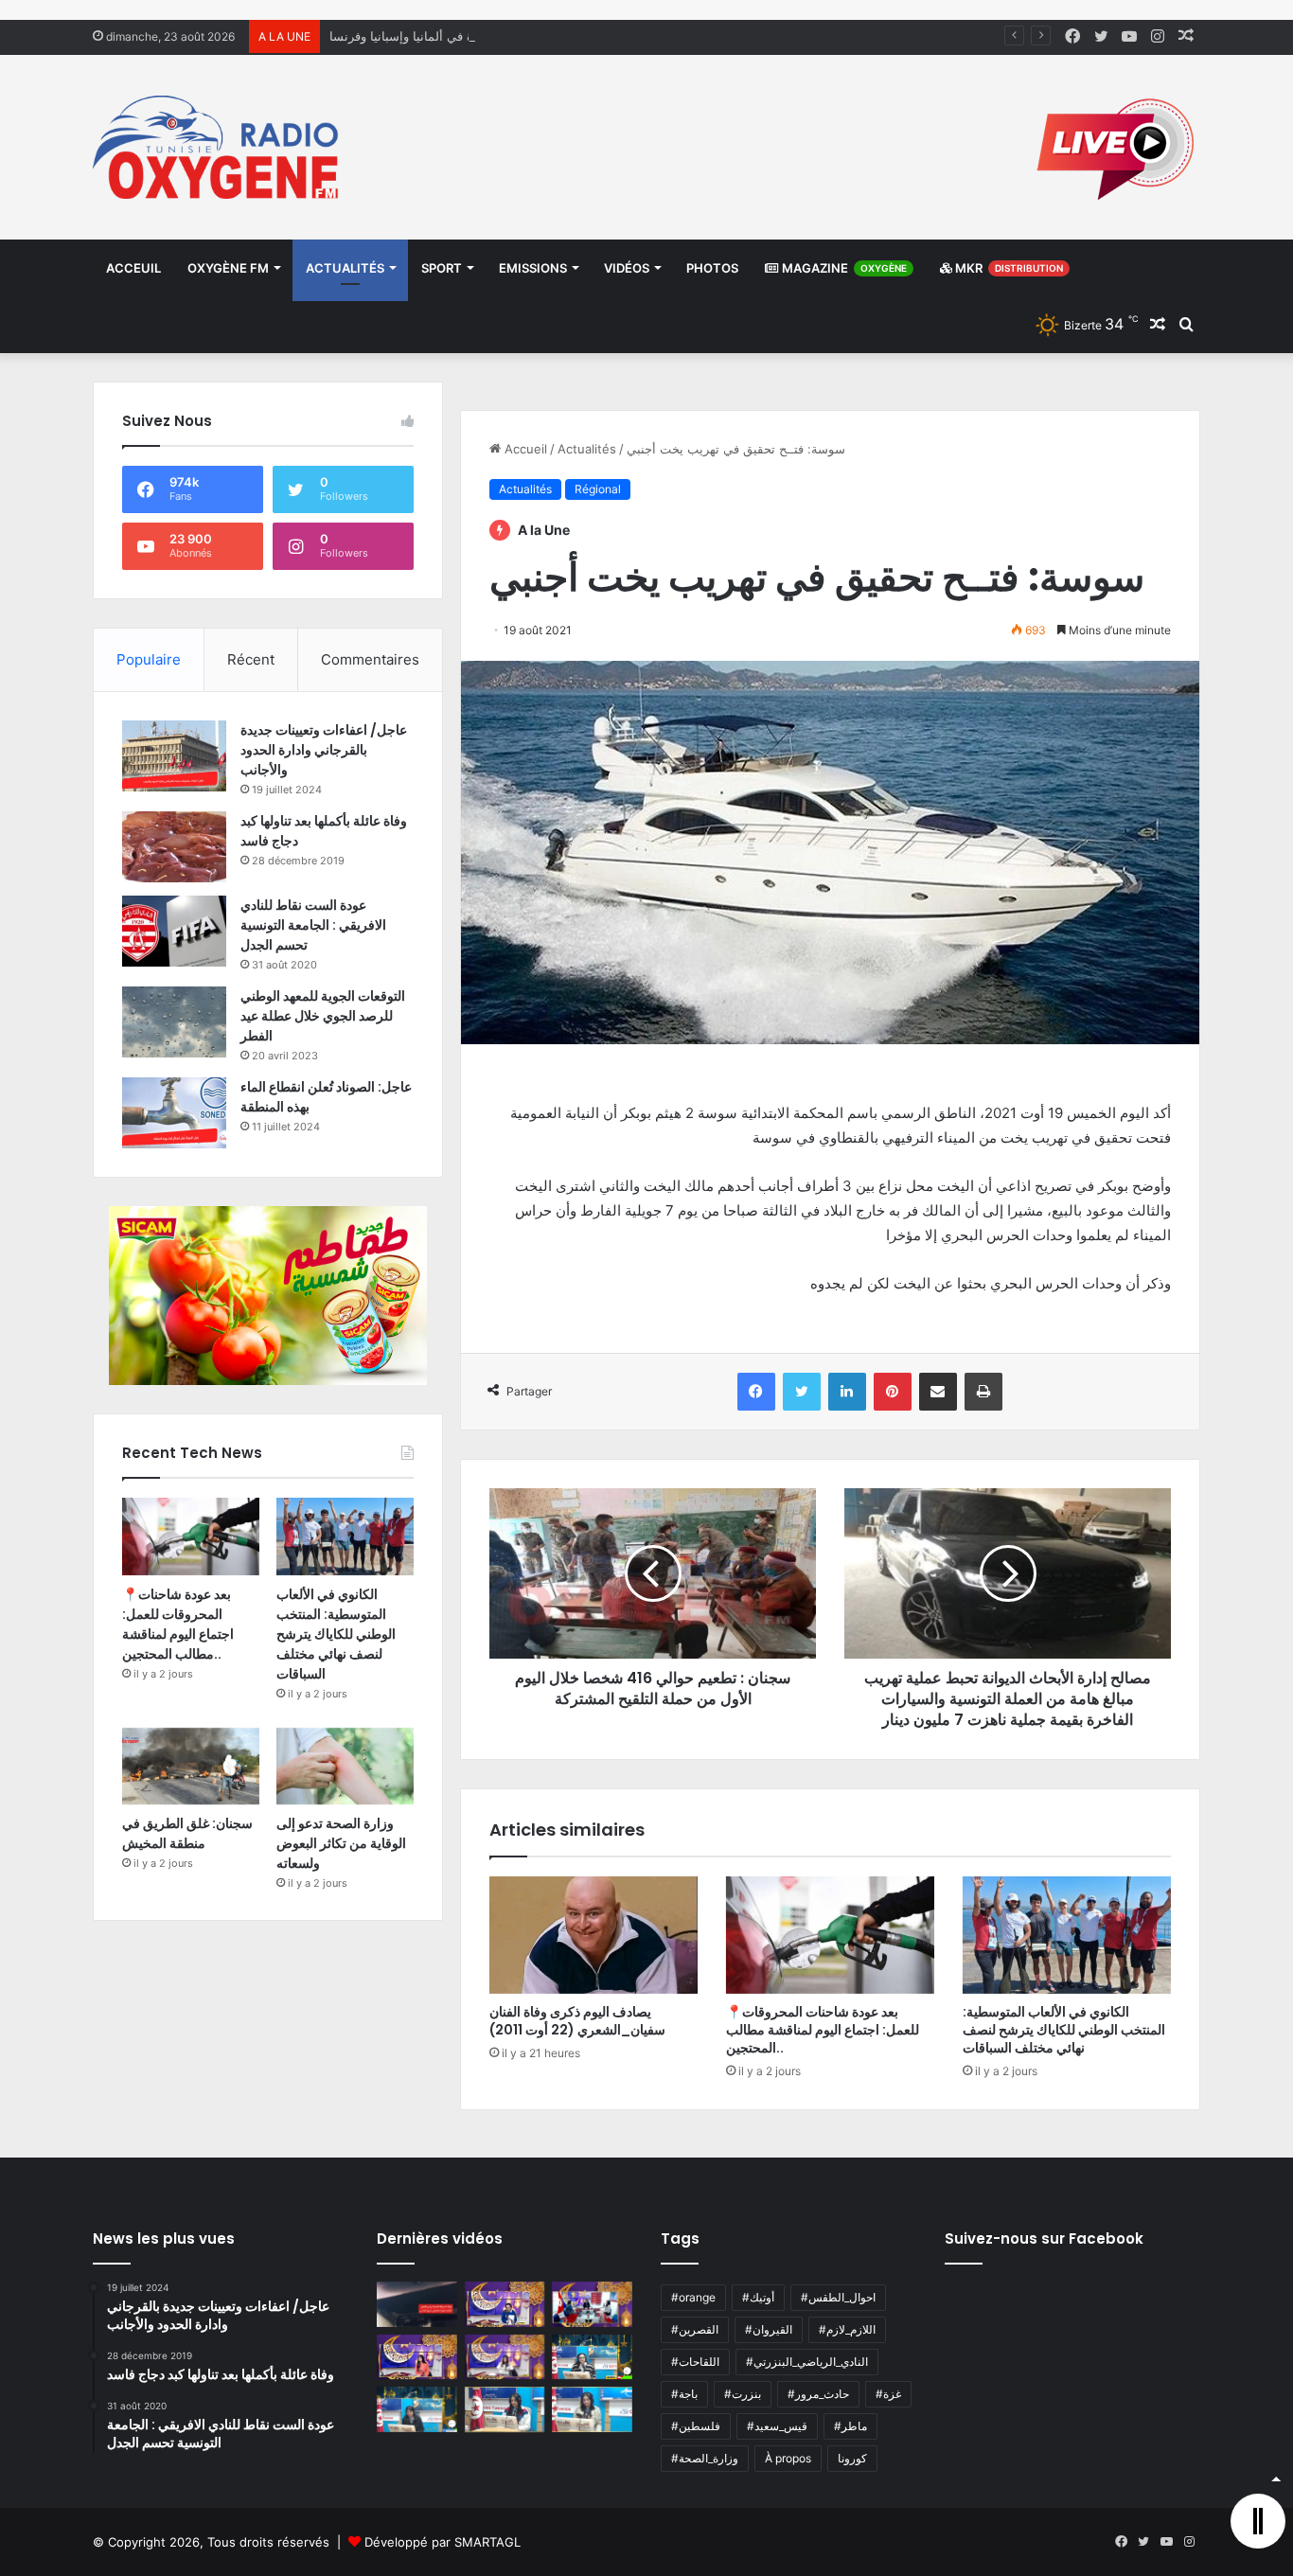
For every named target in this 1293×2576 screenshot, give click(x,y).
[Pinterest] (893, 1392)
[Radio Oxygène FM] (218, 147)
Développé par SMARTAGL (443, 2542)
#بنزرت (743, 2394)
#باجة (684, 2394)
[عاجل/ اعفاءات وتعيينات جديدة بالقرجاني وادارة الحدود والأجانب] (174, 756)
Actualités (345, 268)
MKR (1008, 268)
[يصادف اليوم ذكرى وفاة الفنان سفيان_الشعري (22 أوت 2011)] (593, 1935)
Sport (442, 268)
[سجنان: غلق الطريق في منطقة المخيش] (191, 1767)
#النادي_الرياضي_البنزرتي (807, 2362)
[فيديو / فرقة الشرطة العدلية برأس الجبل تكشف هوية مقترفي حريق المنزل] (417, 2304)
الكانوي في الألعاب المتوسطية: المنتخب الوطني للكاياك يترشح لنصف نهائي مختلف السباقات (1064, 2030)
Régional (598, 489)
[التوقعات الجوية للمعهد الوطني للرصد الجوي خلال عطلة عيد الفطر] (174, 1022)
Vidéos (627, 268)
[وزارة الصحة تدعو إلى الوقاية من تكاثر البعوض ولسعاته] (345, 1767)
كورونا (852, 2458)
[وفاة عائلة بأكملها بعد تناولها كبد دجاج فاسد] (174, 847)
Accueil (524, 449)
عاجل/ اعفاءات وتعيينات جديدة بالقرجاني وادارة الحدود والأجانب (324, 750)
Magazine (843, 268)
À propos (788, 2458)
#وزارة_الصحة (705, 2458)
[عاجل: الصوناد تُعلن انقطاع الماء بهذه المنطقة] (174, 1113)
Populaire (149, 659)
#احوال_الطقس (838, 2297)
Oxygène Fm (228, 268)
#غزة (888, 2394)
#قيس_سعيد (777, 2426)
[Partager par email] (938, 1392)
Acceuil (133, 268)
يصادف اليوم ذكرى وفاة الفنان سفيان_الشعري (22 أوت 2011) (577, 2021)
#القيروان (769, 2329)
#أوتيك (758, 2297)
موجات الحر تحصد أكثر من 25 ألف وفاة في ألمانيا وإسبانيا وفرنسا (501, 36)
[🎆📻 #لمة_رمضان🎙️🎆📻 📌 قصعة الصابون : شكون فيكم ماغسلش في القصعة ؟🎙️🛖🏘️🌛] (592, 2304)
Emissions (533, 268)
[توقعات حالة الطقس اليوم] (417, 2357)
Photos (712, 268)
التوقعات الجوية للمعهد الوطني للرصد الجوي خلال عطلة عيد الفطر (323, 1016)
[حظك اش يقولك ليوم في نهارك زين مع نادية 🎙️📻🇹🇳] (417, 2409)
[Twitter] (802, 1392)
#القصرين (695, 2329)
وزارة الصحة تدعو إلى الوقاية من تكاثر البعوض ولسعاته (341, 1843)
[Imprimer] (983, 1392)
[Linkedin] (847, 1392)
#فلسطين (696, 2426)
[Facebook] (756, 1392)
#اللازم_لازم (847, 2329)
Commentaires (370, 659)
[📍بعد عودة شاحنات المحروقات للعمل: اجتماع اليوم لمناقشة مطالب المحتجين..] (830, 1935)
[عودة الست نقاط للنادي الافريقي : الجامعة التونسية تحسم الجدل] (174, 931)
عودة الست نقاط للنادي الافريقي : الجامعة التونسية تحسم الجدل (313, 925)
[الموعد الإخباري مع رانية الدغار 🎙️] (505, 2304)
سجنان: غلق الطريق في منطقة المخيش (187, 1833)
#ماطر (850, 2426)
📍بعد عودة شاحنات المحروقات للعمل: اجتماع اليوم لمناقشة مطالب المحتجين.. (823, 2030)
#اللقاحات (695, 2362)
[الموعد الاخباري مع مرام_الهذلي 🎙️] (505, 2357)
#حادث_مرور (818, 2394)
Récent (251, 659)
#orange (693, 2297)
